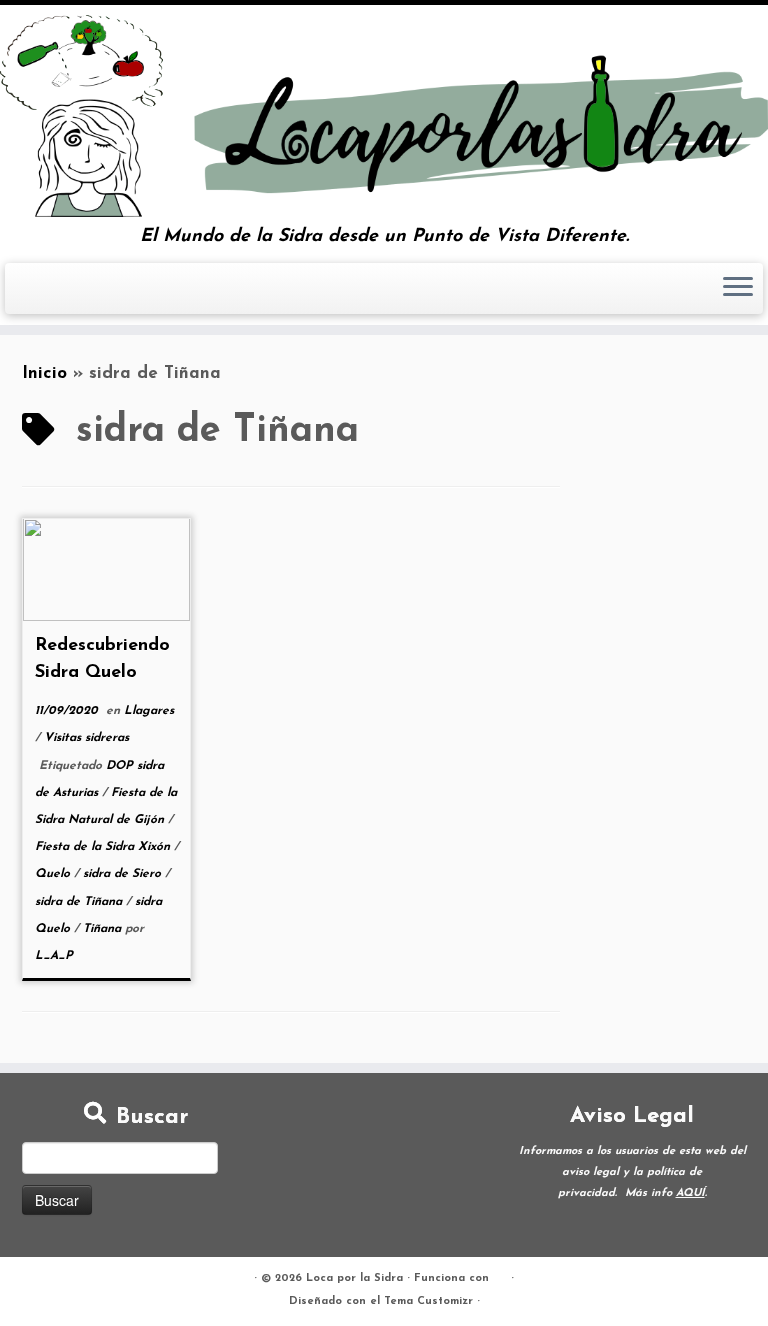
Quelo (54, 874)
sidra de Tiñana (80, 902)
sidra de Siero (124, 874)
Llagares (149, 711)
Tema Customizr (428, 1301)
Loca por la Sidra (354, 1278)
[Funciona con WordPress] (500, 1275)
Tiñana (104, 929)
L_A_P (54, 956)
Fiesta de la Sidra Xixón (104, 847)
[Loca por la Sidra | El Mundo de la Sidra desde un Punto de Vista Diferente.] (384, 116)
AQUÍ (690, 1193)
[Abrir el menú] (738, 289)
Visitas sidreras (86, 738)
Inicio (44, 373)
